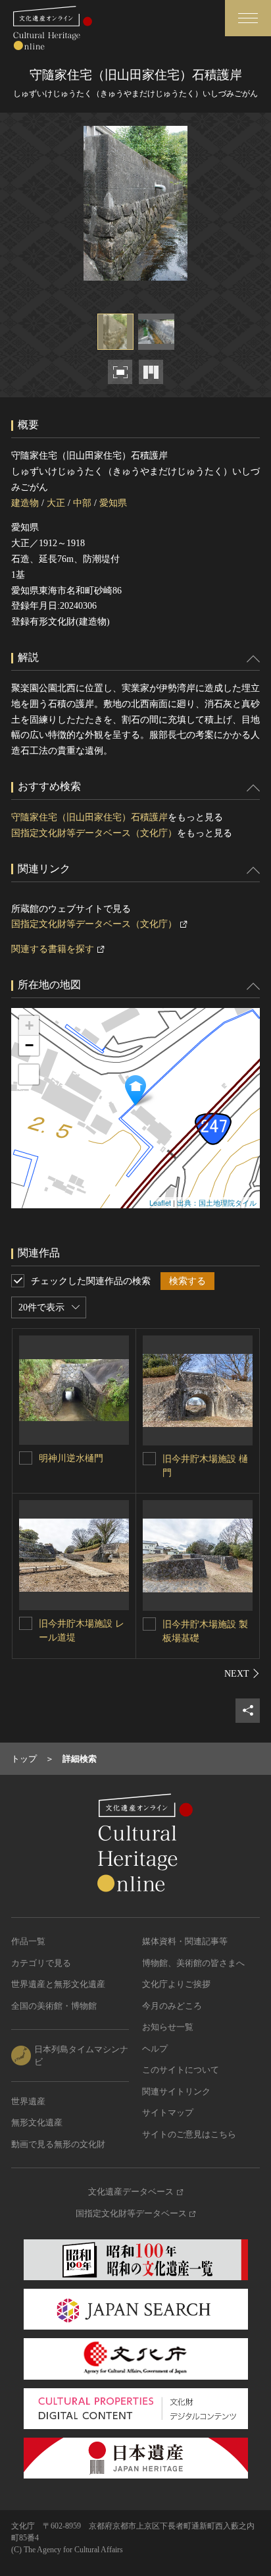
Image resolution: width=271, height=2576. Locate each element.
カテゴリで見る (41, 1963)
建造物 (25, 503)
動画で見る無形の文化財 (58, 2144)
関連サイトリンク (176, 2091)
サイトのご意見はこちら (189, 2134)
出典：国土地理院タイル (217, 1202)
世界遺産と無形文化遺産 (58, 1984)
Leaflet (160, 1202)
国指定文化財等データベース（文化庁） (94, 833)
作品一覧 (28, 1941)
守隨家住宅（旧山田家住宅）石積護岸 (89, 817)
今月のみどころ (172, 2006)
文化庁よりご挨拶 (176, 1984)
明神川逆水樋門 (71, 1458)
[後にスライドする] (242, 1673)
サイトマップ (168, 2113)
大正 (56, 503)
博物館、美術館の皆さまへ (193, 1963)
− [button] (29, 1045)
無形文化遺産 (37, 2122)
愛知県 (113, 503)
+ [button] (29, 1025)
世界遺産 (28, 2101)
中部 (82, 503)
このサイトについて (181, 2070)
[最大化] (29, 1075)
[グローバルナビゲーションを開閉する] (248, 18)
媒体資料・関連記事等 (185, 1941)
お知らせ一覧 (168, 2027)
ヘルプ (155, 2049)
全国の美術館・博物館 (54, 2006)
